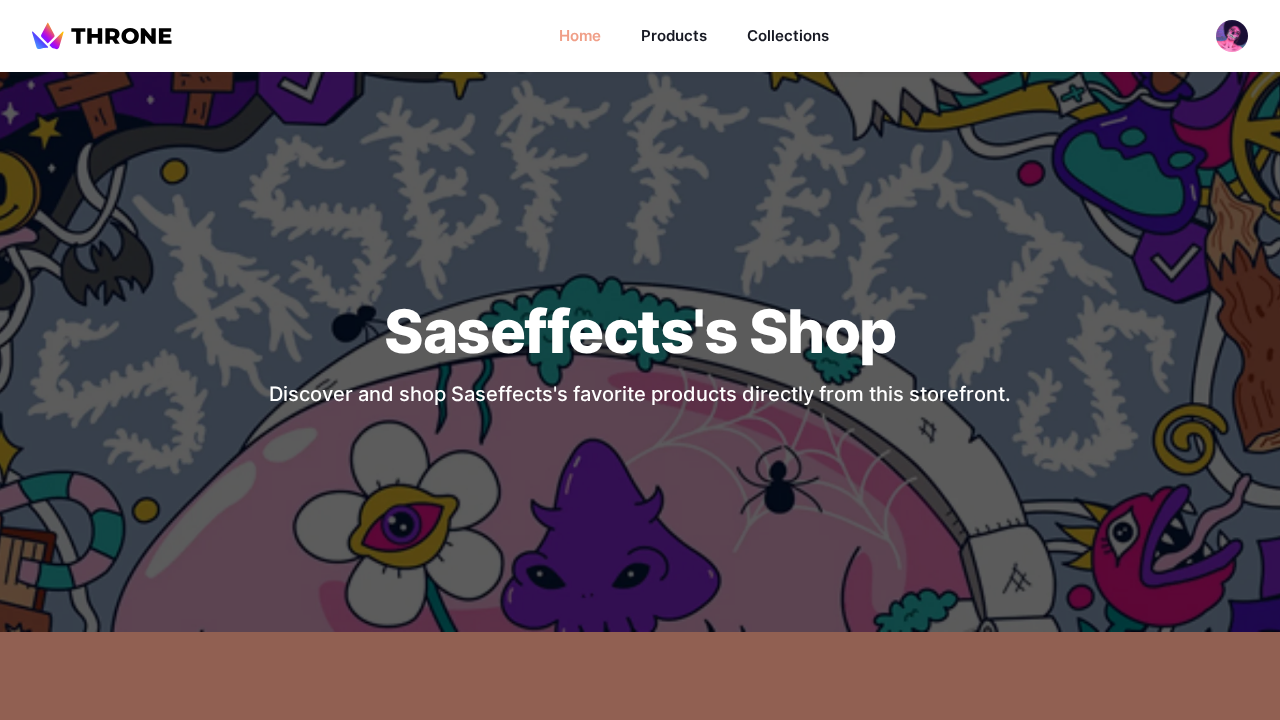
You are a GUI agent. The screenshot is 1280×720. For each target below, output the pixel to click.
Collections (788, 35)
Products (674, 35)
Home (580, 35)
